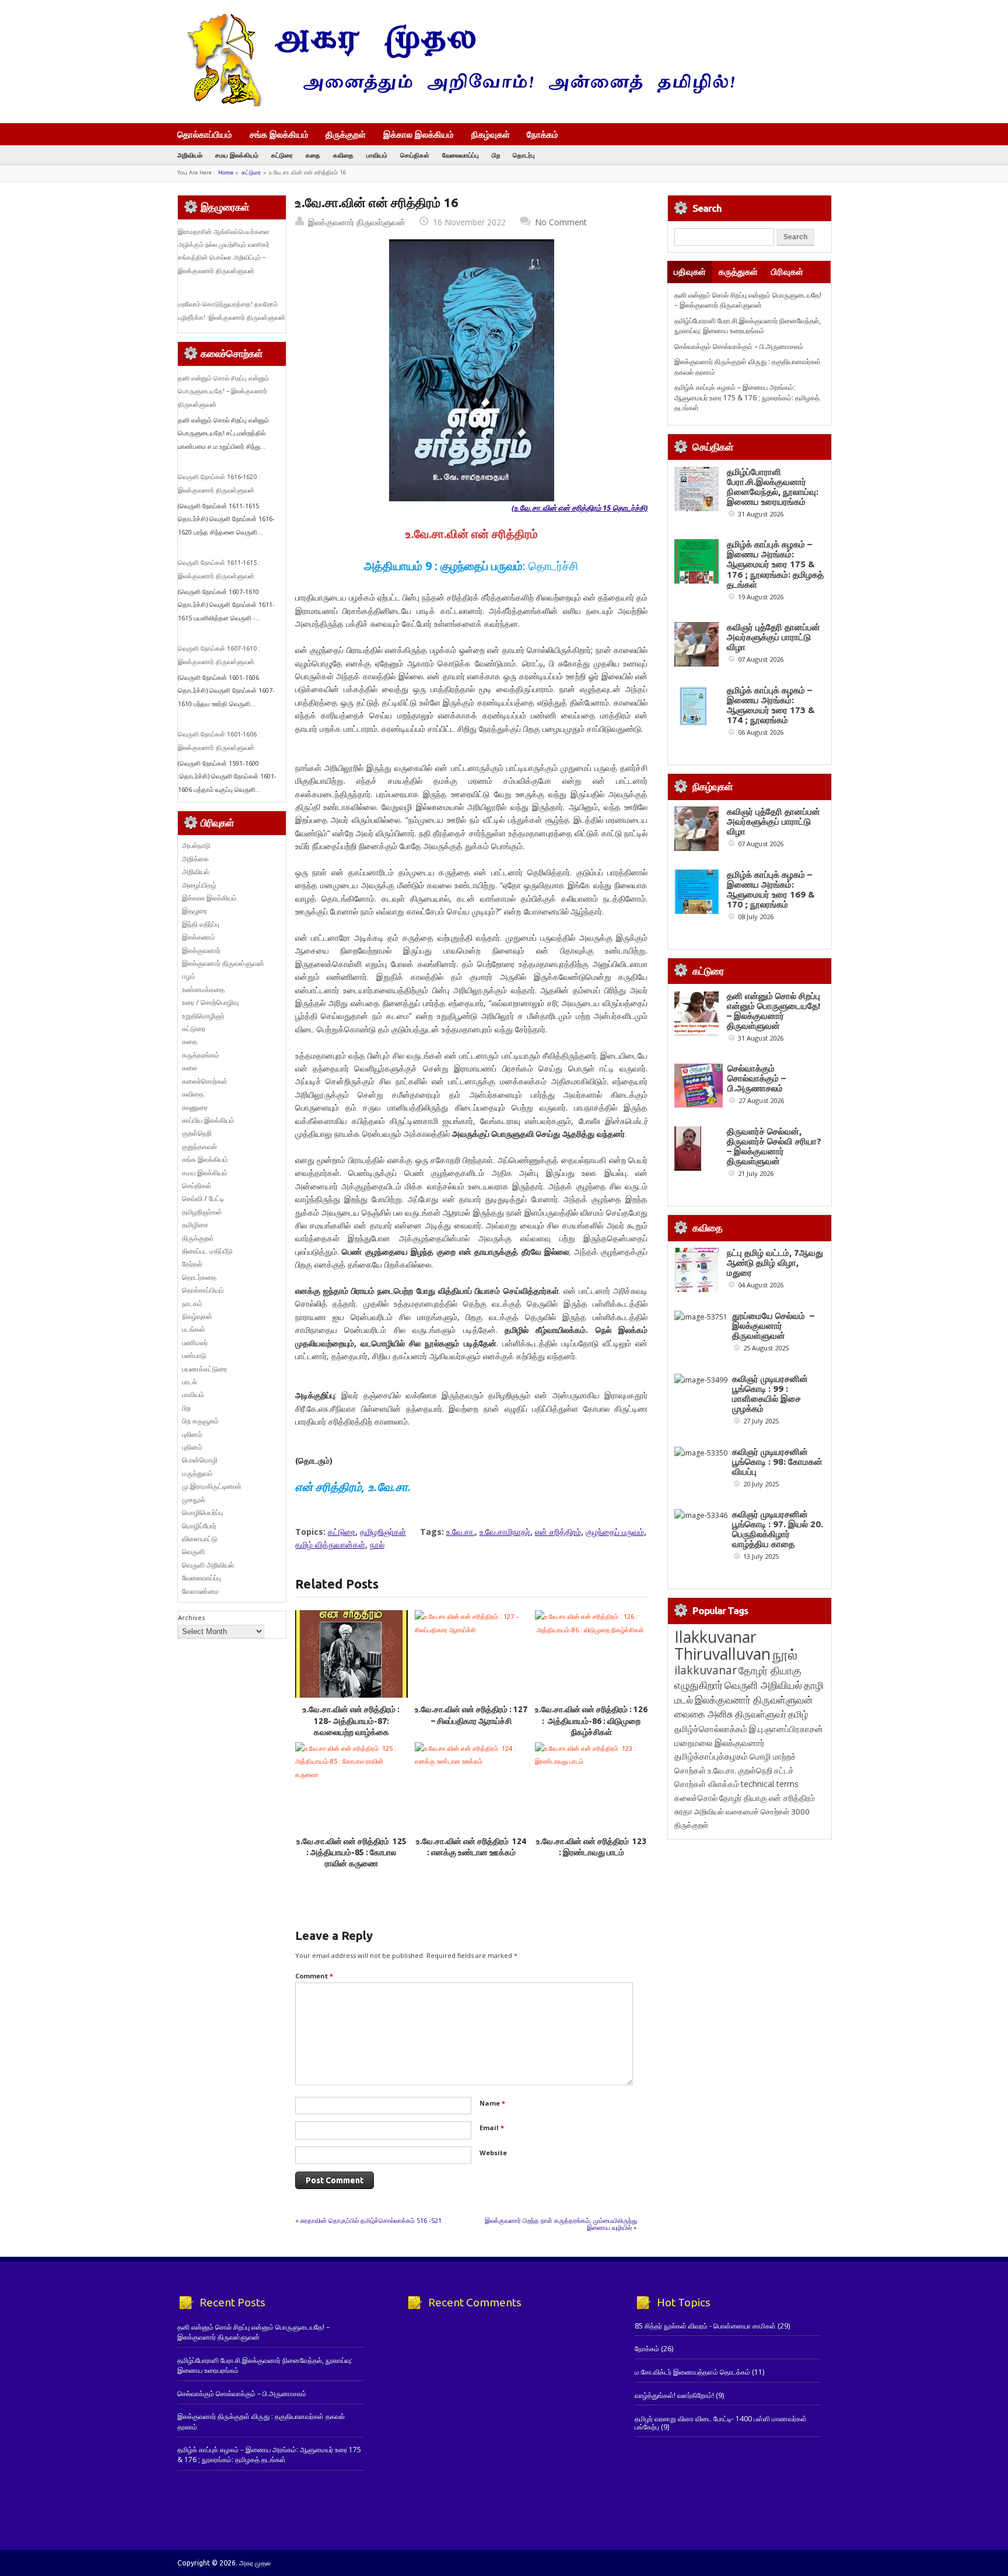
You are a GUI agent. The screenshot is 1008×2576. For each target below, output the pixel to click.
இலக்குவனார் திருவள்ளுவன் (357, 222)
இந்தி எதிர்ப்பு (201, 924)
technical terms (770, 1784)
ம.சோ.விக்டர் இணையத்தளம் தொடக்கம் (692, 2372)
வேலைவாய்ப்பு (461, 155)
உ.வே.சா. (461, 1532)
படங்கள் (194, 1329)
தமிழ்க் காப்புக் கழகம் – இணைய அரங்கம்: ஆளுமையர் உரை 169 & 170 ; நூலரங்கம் (771, 889)
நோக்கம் (542, 135)
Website (493, 2153)
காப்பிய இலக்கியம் (208, 1120)
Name (492, 2103)
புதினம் (192, 1434)
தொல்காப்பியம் (205, 134)
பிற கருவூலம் (200, 1421)
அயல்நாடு (196, 845)
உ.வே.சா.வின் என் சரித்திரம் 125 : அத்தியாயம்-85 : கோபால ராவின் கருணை (351, 1853)
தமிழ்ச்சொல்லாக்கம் (711, 1729)
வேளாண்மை (200, 1591)
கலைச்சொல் (696, 1798)
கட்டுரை (282, 155)
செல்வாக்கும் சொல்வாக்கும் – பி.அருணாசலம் (739, 346)
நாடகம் (192, 1303)
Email (492, 2128)
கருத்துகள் (738, 272)
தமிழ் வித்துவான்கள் (330, 1544)
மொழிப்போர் (199, 1526)
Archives (191, 1617)
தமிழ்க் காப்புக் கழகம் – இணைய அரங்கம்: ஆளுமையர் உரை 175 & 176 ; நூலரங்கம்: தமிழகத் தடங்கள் (747, 397)
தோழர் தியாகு (743, 1798)
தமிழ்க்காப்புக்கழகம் (711, 1756)
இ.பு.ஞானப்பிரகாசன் (786, 1729)
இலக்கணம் (199, 937)
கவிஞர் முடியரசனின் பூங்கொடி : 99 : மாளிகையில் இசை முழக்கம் (770, 1394)
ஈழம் (189, 976)
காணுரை (195, 1107)
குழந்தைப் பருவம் (615, 1532)
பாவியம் (377, 155)
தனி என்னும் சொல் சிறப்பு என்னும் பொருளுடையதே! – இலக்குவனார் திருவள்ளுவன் (223, 391)
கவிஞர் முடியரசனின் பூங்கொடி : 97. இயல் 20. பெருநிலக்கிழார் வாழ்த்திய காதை (778, 1529)
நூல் (377, 1544)
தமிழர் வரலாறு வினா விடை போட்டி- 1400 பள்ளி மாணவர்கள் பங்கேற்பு (721, 2423)
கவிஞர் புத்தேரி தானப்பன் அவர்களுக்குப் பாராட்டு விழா (773, 637)
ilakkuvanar (706, 1670)
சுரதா (683, 1811)
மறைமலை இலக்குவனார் (720, 1743)
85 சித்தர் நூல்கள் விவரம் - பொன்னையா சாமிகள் (705, 2326)
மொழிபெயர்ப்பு (202, 1512)
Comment (314, 1976)
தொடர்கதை (199, 1277)
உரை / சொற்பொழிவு (210, 1002)
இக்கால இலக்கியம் (419, 134)
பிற (496, 155)
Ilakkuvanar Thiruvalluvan (722, 1645)
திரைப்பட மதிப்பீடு (207, 1251)
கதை (313, 155)
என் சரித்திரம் (558, 1532)
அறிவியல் (190, 155)
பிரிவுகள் (787, 272)
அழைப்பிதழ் (199, 885)
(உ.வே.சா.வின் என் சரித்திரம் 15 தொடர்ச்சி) (580, 508)
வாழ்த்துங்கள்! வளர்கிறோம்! (674, 2395)
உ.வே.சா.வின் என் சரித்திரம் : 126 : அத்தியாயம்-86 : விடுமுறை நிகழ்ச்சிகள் (591, 1721)
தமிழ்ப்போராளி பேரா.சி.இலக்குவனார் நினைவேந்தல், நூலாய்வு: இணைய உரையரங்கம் (748, 326)
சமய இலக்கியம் (237, 155)
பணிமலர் (195, 1343)
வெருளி (193, 1551)
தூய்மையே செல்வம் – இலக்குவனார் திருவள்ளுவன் (773, 1326)
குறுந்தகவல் (199, 1146)
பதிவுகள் (690, 272)
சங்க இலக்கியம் (279, 134)
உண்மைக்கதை (203, 989)
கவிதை (343, 155)
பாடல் (190, 1382)
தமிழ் (798, 1714)
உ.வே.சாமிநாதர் (505, 1532)
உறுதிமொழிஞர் (203, 1016)
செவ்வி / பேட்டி (203, 1198)
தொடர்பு (524, 155)
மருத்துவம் (197, 1473)
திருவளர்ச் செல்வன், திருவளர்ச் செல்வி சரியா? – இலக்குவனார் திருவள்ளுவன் (774, 1146)
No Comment (561, 222)
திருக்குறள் (346, 134)
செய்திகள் (415, 155)
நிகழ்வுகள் (491, 134)
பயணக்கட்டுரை (204, 1369)
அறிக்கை (195, 859)
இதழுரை (195, 911)
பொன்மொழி (200, 1460)
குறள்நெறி (197, 1133)
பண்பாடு (194, 1355)
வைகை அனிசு (704, 1714)
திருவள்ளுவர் (761, 1714)
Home (226, 172)
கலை (190, 1068)
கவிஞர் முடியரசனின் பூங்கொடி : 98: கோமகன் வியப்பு (777, 1462)
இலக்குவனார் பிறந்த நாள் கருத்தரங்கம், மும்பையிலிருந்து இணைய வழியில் (561, 2224)
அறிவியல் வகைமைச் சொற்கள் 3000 (752, 1811)
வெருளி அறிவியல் (208, 1565)
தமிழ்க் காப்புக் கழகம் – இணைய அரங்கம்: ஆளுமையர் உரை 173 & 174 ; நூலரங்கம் (771, 705)
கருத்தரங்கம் (201, 1055)
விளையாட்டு (200, 1539)
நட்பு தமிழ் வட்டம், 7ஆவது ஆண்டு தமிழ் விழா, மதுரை (775, 1263)
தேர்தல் (192, 1264)
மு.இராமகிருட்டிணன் (212, 1486)
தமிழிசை (195, 1225)
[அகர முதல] (456, 104)
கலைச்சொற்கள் (205, 1081)
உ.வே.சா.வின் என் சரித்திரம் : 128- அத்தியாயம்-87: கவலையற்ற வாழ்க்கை (351, 1721)
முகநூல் (194, 1500)
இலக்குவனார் (201, 950)
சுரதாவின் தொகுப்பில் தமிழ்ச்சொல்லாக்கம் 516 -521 (371, 2220)
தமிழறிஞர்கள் (383, 1532)
